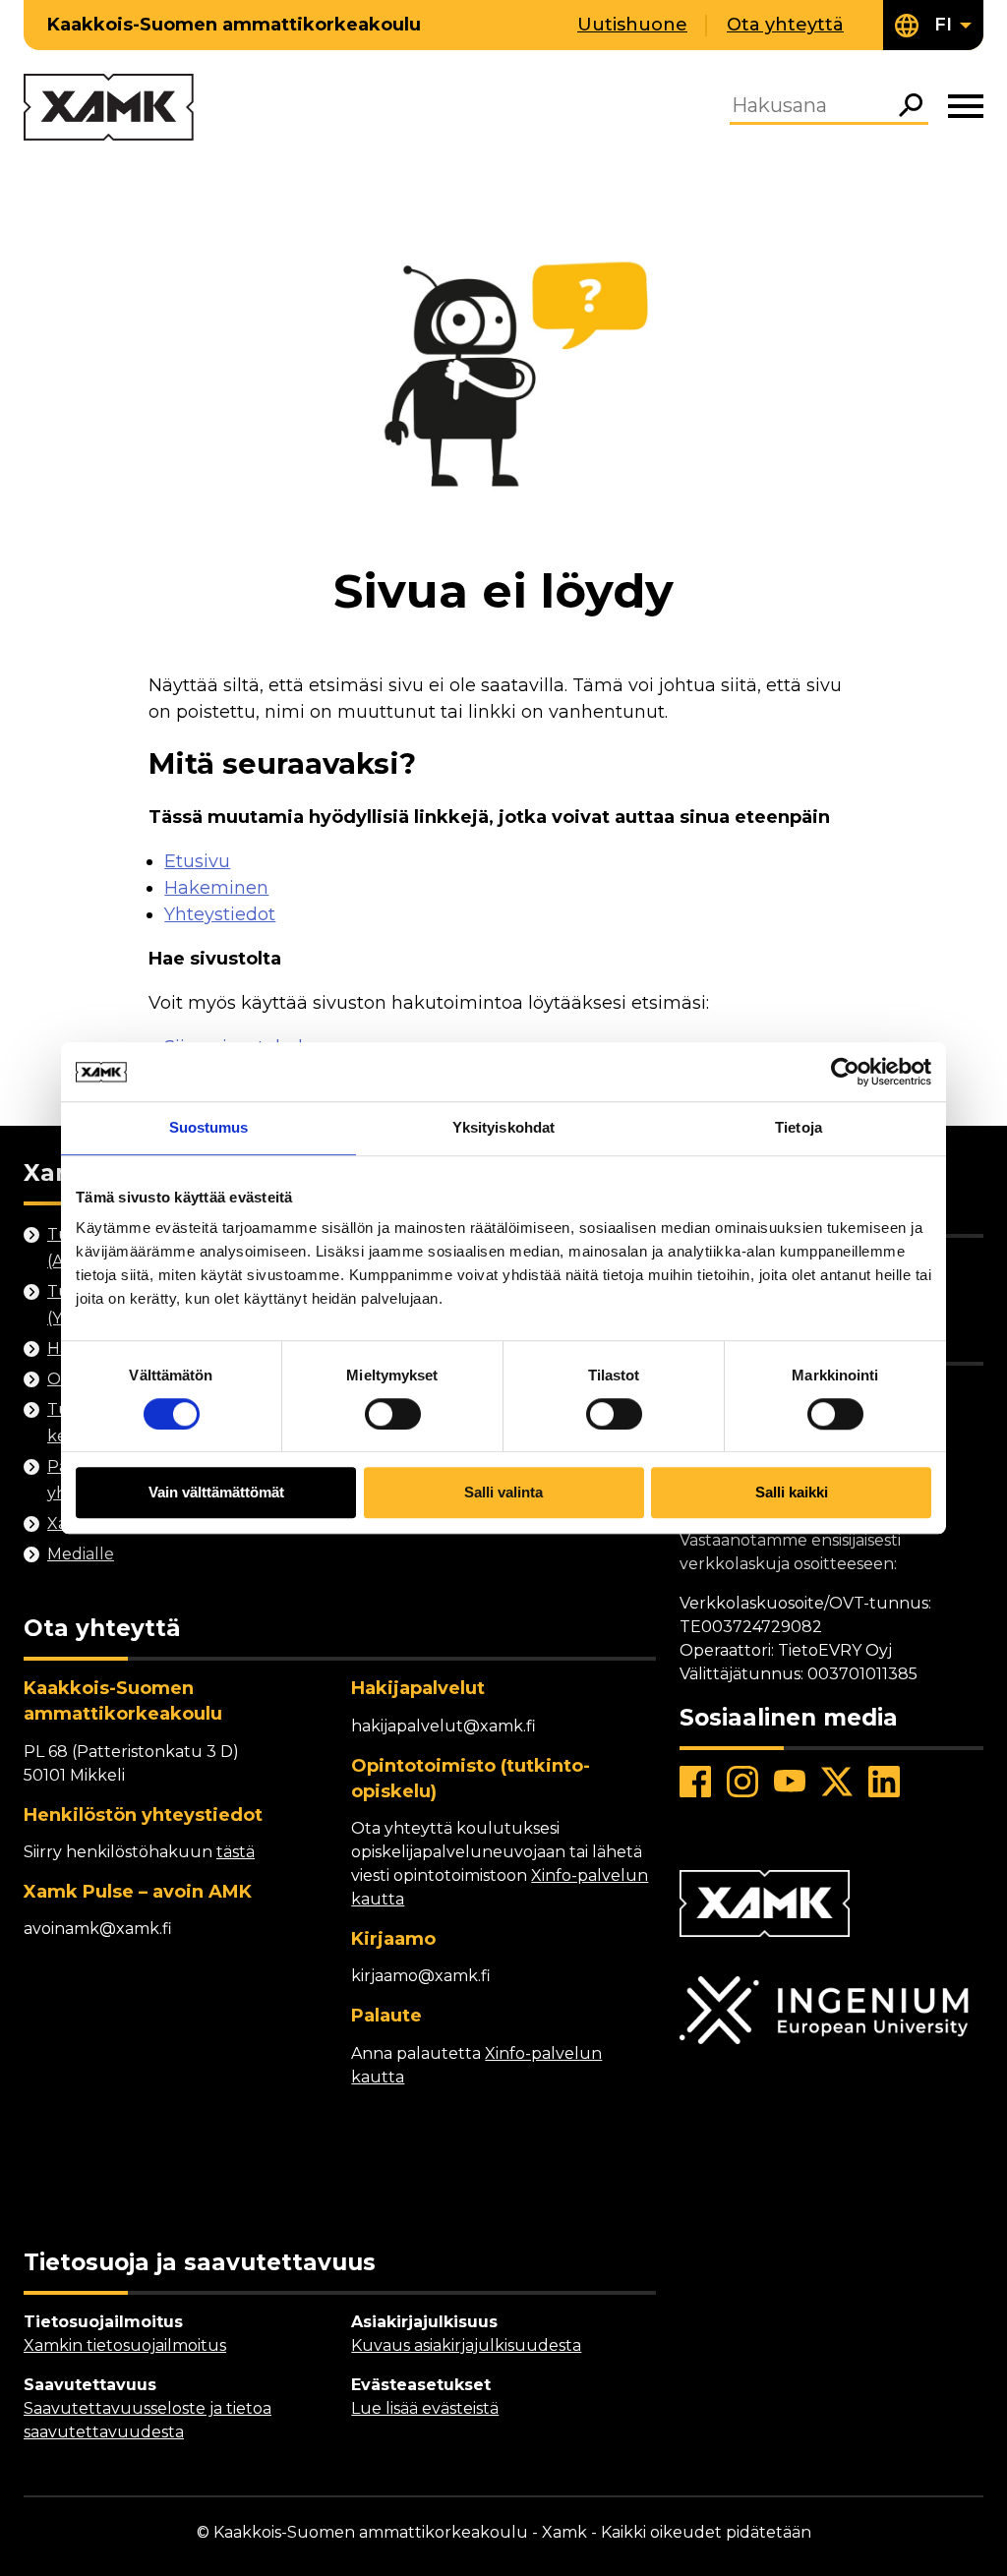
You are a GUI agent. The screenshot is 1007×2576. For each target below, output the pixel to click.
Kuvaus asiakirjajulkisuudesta (466, 2345)
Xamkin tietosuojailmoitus (125, 2345)
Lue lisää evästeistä (425, 2408)
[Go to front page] (109, 109)
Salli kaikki (792, 1493)
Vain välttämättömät (216, 1493)
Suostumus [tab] (209, 1127)
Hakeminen (216, 888)
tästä (236, 1852)
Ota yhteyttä (785, 25)
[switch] (393, 1414)
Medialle (81, 1554)
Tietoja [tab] (799, 1127)
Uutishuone (632, 25)
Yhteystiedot (220, 914)
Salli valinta (503, 1493)
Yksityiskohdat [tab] (503, 1127)
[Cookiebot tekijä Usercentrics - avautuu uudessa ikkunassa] (845, 1072)
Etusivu (197, 861)
